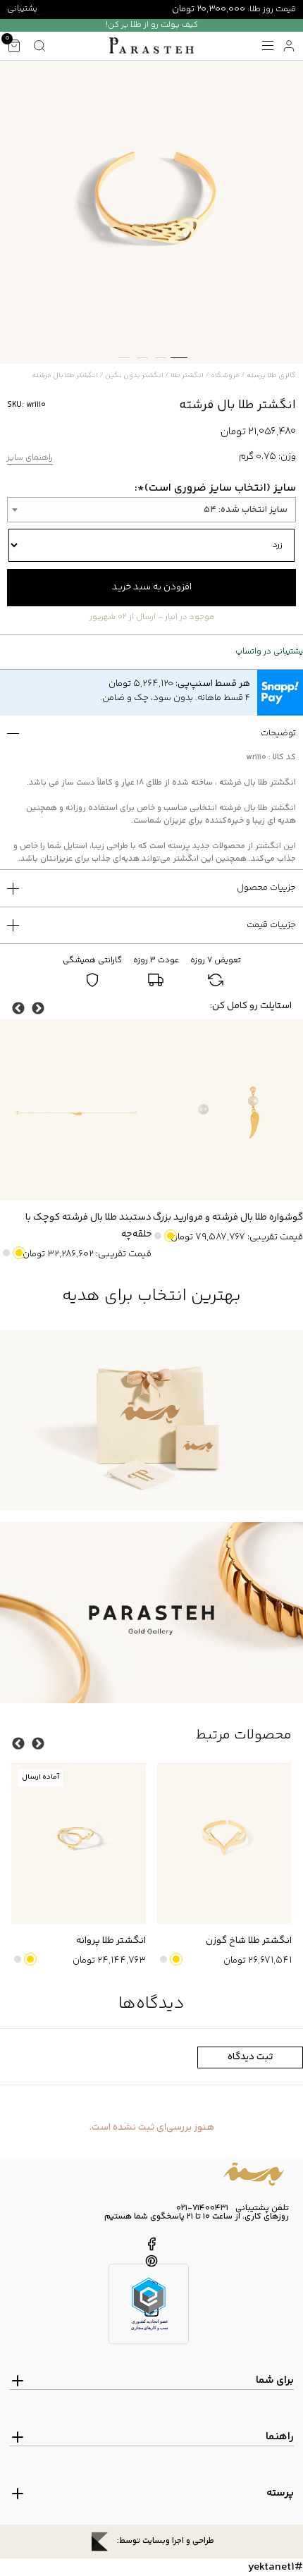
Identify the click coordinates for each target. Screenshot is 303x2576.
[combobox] (151, 510)
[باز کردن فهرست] (268, 46)
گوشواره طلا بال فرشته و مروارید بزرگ (228, 1218)
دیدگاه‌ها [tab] (151, 2004)
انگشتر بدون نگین (134, 376)
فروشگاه (225, 376)
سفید (158, 1236)
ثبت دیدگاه (250, 2057)
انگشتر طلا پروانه (111, 1941)
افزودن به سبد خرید (152, 587)
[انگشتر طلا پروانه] (79, 1843)
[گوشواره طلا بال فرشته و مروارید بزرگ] (227, 1110)
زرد (171, 1236)
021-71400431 (202, 2209)
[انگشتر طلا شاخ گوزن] (224, 1843)
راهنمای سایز (30, 459)
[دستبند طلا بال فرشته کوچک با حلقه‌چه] (76, 1110)
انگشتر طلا (187, 376)
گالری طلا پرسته (271, 376)
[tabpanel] (151, 212)
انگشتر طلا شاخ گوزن (249, 1941)
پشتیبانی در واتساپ (269, 652)
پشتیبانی (22, 9)
